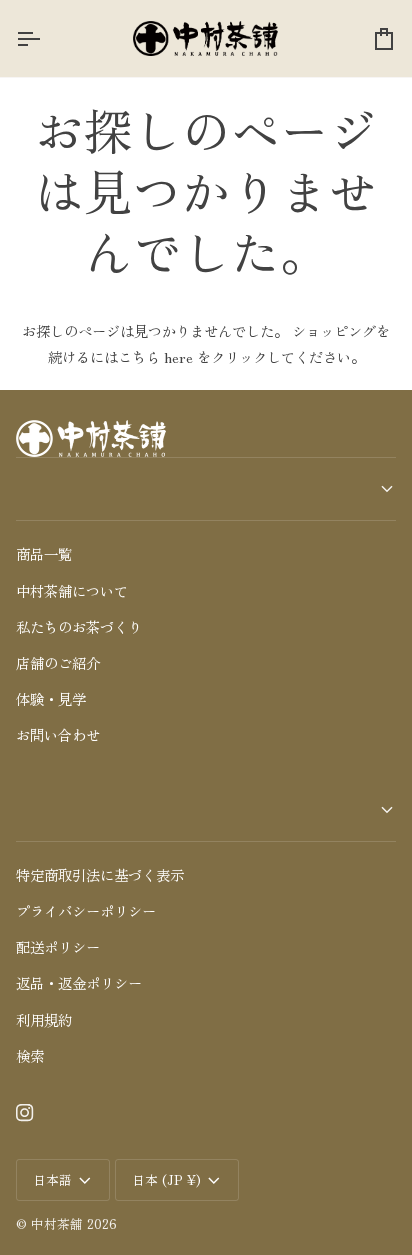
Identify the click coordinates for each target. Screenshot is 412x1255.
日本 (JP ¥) (166, 1179)
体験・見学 (51, 698)
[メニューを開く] (46, 38)
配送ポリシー (58, 946)
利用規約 (44, 1019)
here (178, 356)
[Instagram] (25, 1113)
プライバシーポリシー (86, 910)
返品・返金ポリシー (79, 982)
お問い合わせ (58, 734)
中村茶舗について (72, 590)
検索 (30, 1055)
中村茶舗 (57, 1223)
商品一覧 (44, 553)
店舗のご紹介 (58, 662)
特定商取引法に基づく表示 (100, 874)
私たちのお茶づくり (79, 626)
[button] (206, 489)
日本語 (52, 1179)
